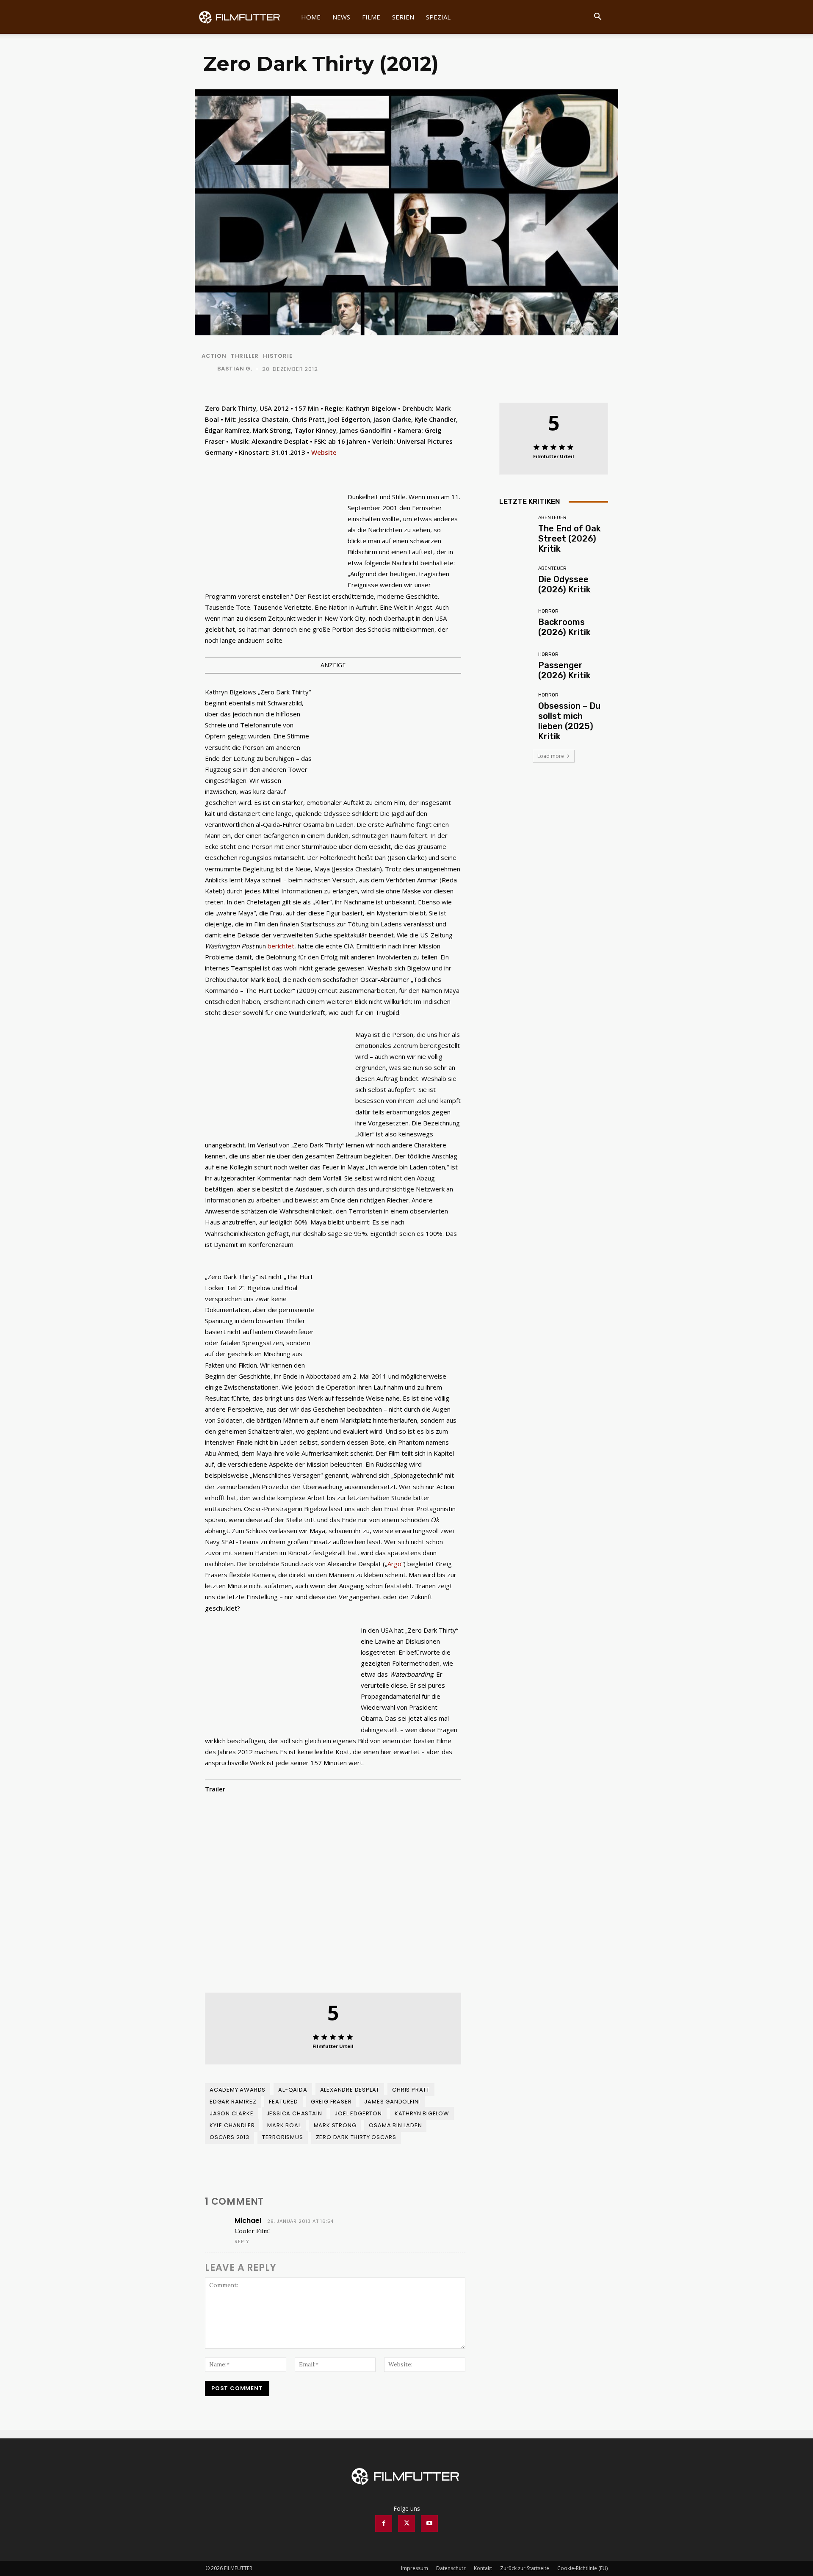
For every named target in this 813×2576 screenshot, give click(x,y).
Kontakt (483, 2568)
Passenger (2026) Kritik (564, 670)
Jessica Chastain (294, 2113)
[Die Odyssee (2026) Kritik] (516, 580)
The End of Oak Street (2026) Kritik (570, 539)
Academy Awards (238, 2090)
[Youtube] (429, 2523)
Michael (248, 2221)
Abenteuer (552, 518)
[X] (406, 2523)
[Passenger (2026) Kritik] (516, 666)
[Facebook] (384, 2523)
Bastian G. (235, 369)
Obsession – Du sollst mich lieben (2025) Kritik (569, 721)
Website (324, 452)
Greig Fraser (331, 2102)
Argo (394, 1564)
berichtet (281, 946)
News (341, 17)
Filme (371, 17)
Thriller (245, 356)
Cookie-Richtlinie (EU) (582, 2568)
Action (214, 356)
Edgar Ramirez (233, 2102)
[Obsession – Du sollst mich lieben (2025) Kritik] (516, 709)
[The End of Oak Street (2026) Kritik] (516, 532)
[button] (597, 18)
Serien (403, 17)
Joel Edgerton (358, 2113)
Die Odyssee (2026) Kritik (564, 584)
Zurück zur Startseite (525, 2568)
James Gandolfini (392, 2102)
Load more (551, 756)
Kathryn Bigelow (422, 2113)
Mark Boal (284, 2125)
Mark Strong (335, 2125)
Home (311, 17)
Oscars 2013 (230, 2137)
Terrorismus (283, 2137)
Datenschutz (451, 2568)
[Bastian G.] (209, 369)
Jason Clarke (232, 2113)
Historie (278, 356)
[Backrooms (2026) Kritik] (516, 623)
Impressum (415, 2568)
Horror (548, 611)
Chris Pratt (411, 2090)
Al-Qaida (293, 2090)
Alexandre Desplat (350, 2090)
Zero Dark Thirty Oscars (356, 2137)
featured (283, 2102)
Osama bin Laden (395, 2125)
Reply (242, 2242)
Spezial (438, 17)
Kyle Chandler (232, 2125)
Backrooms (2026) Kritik (564, 627)
